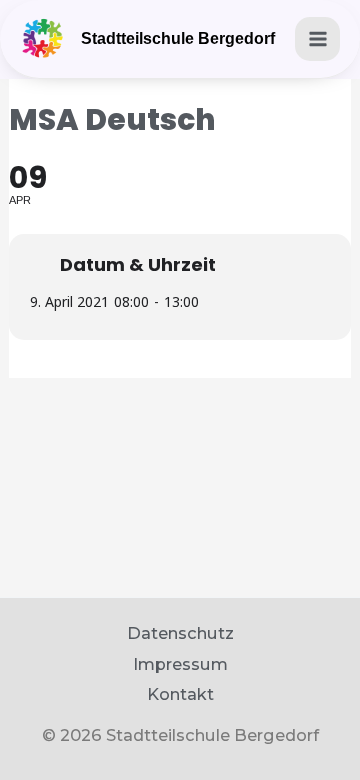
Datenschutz (180, 633)
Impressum (180, 664)
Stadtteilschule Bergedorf (178, 38)
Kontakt (180, 694)
